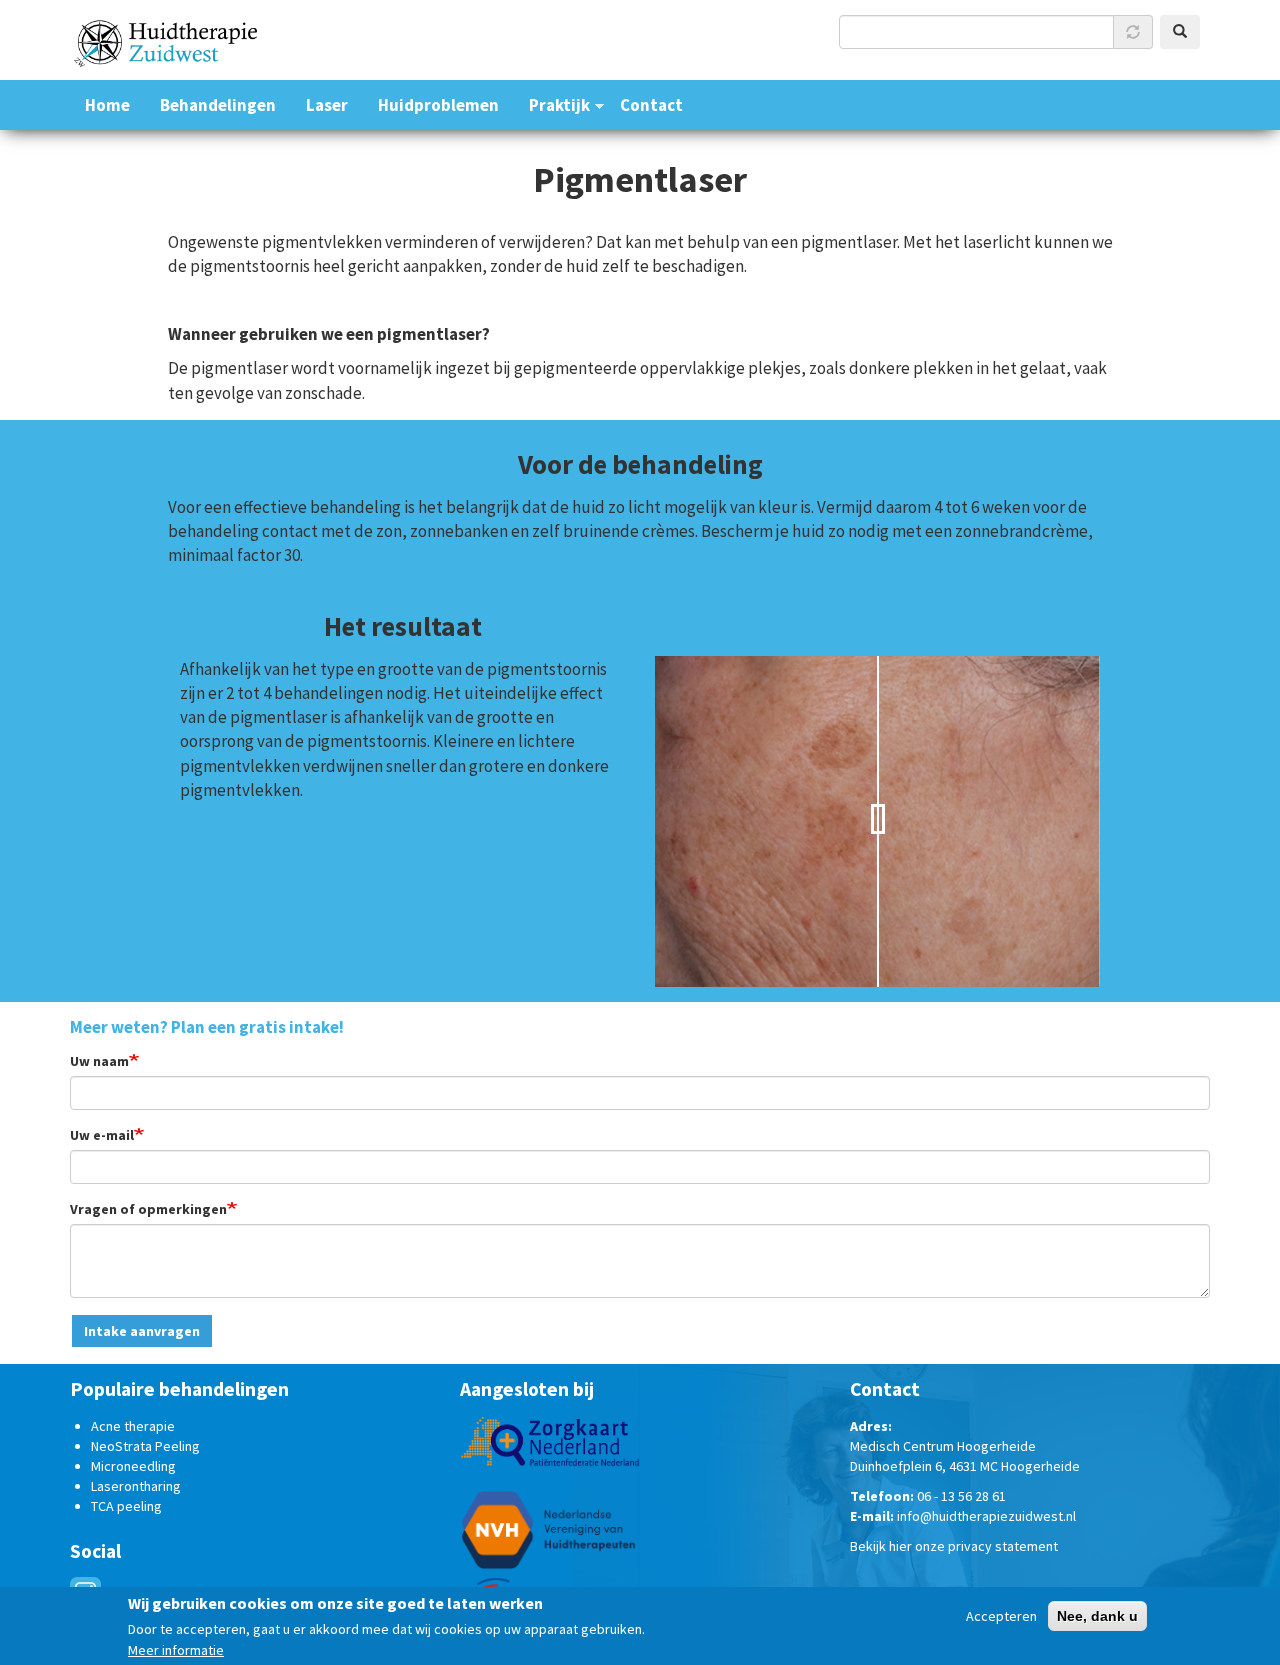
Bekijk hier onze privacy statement (954, 1546)
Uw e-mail (102, 1135)
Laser (327, 105)
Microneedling (133, 1466)
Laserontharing (136, 1486)
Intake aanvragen (142, 1331)
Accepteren (1001, 1616)
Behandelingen (218, 105)
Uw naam (99, 1061)
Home (107, 105)
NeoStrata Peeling (145, 1446)
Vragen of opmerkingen (148, 1209)
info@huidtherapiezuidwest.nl (986, 1516)
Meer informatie (176, 1650)
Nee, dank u (1097, 1616)
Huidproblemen (438, 105)
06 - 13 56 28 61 (961, 1496)
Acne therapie (133, 1426)
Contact (651, 105)
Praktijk (559, 105)
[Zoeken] (1180, 32)
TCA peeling (126, 1506)
